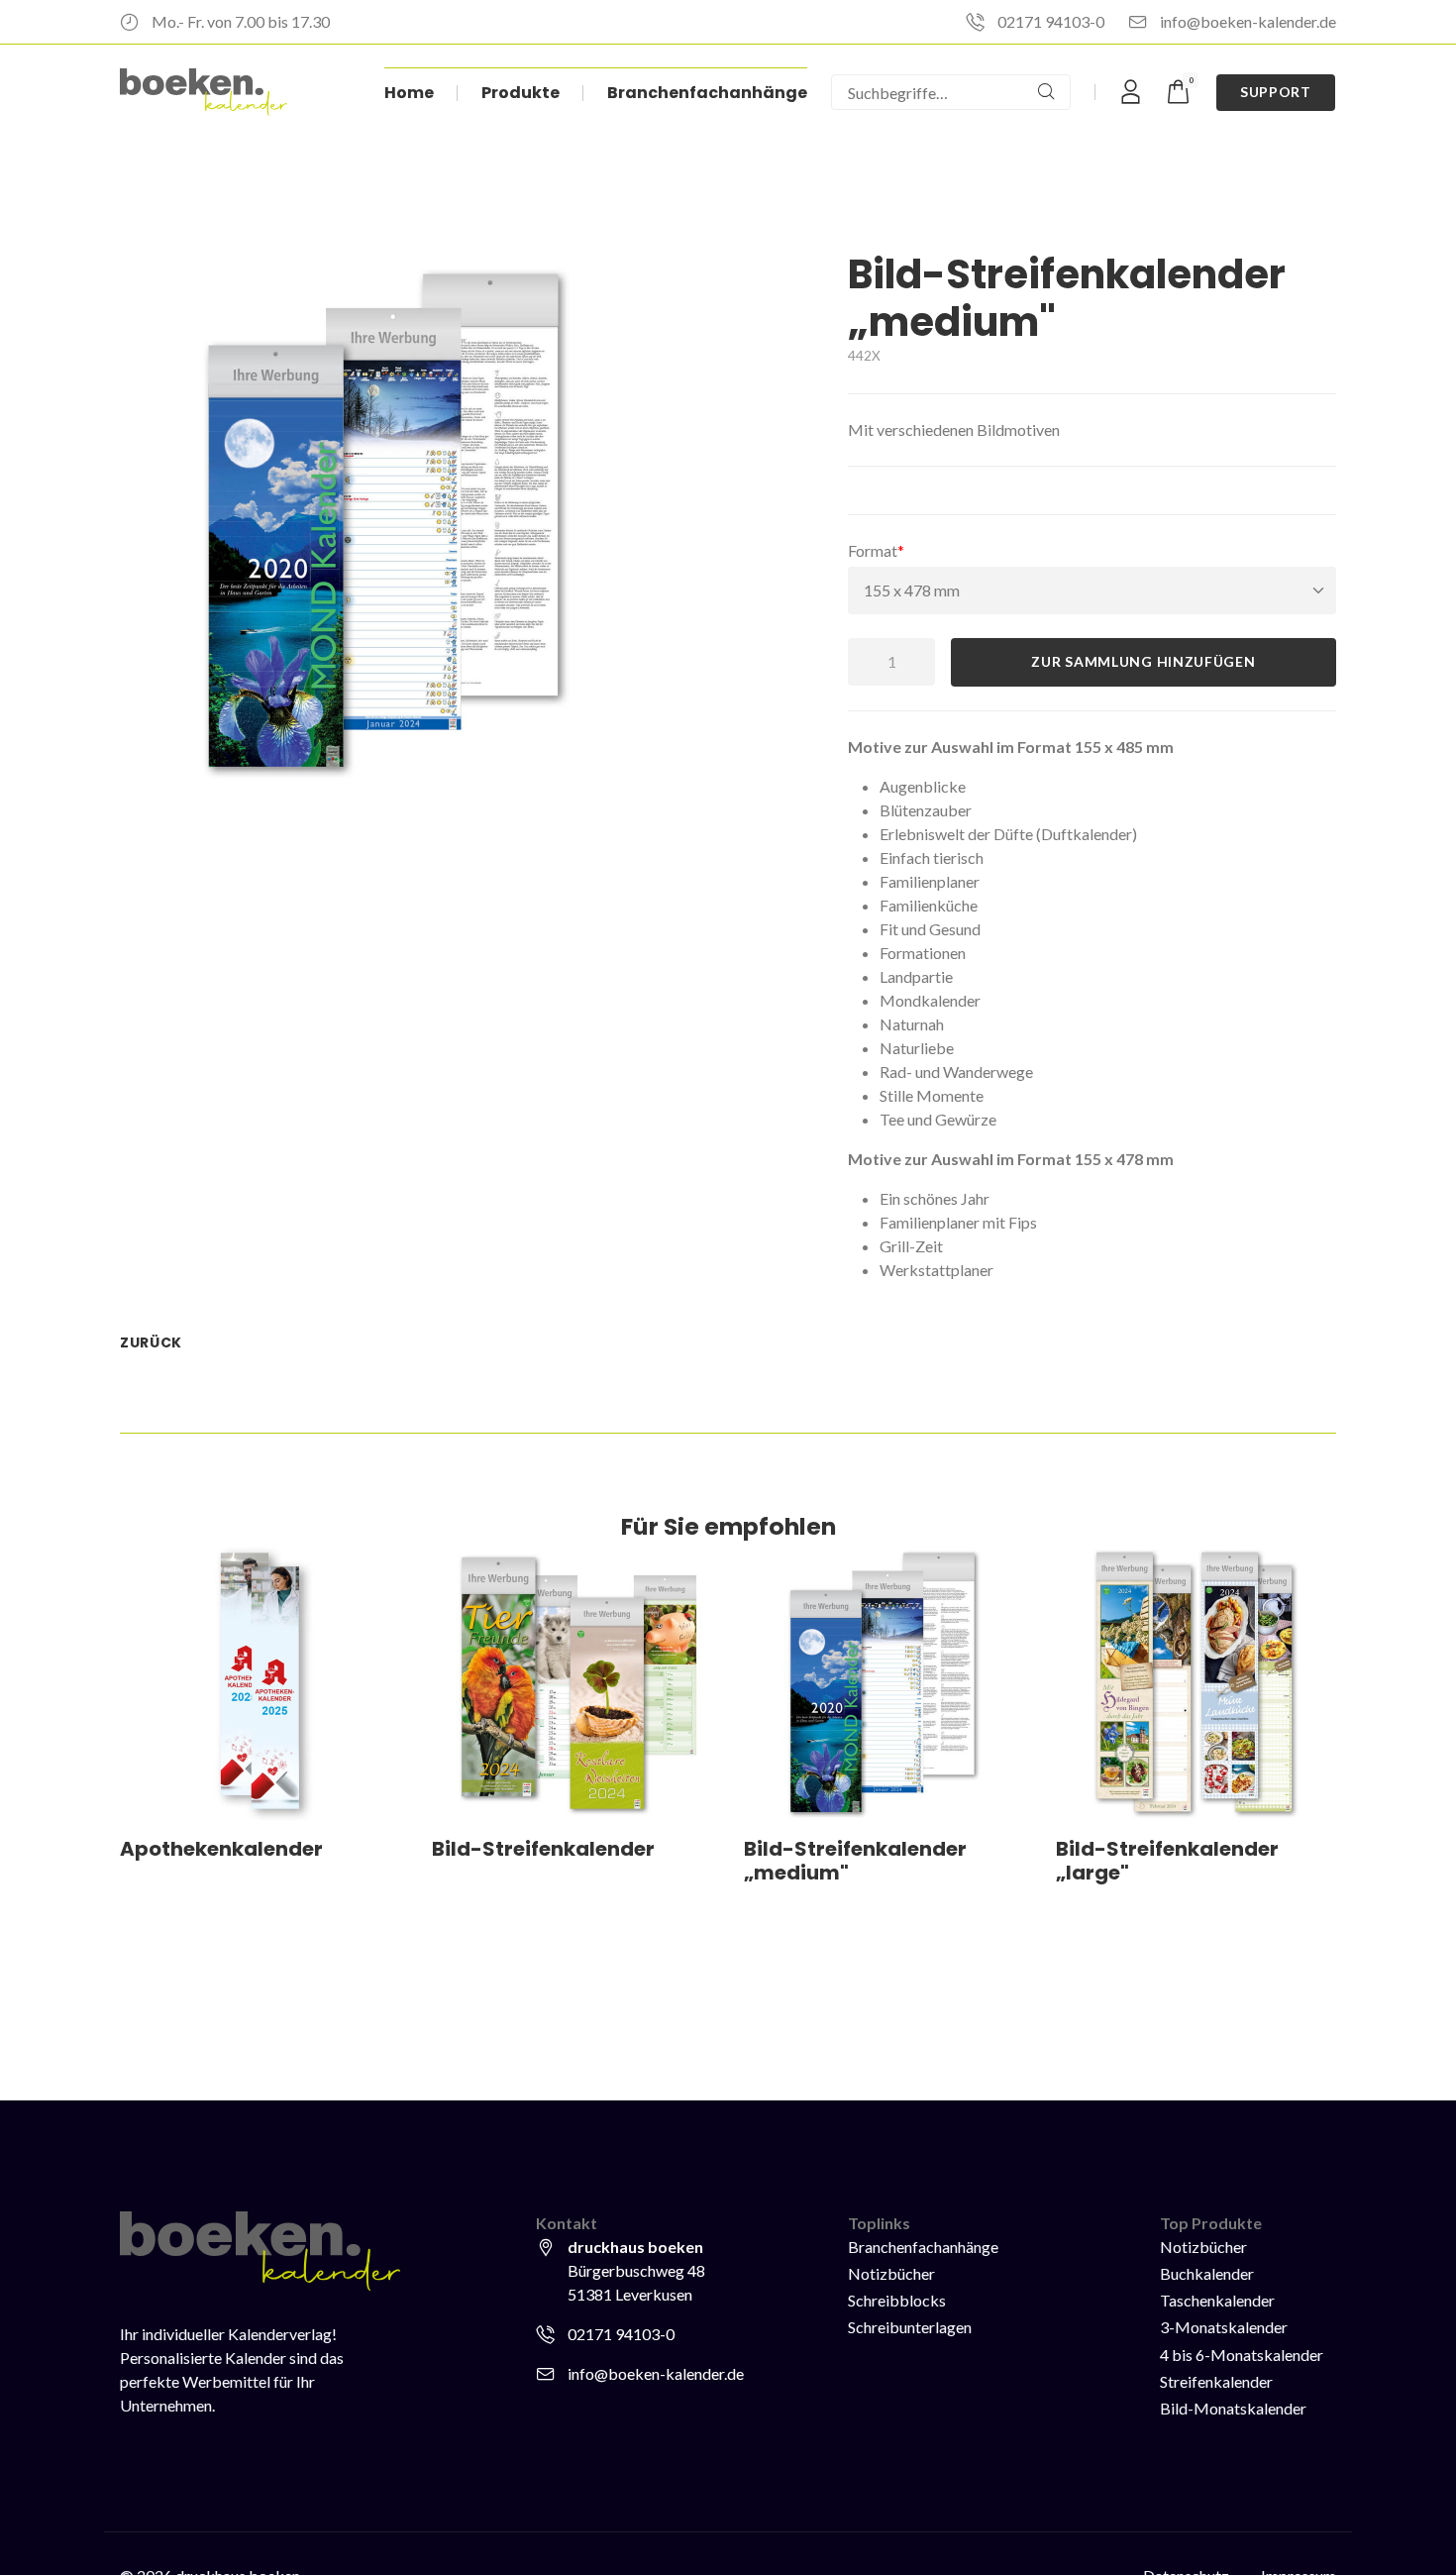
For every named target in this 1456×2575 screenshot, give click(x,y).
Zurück (151, 1342)
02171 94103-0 (1051, 21)
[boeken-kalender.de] (204, 92)
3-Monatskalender (1224, 2327)
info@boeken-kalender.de (1248, 21)
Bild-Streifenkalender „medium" (855, 1861)
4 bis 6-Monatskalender (1242, 2355)
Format (884, 550)
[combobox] (927, 92)
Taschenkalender (1217, 2300)
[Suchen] (1046, 92)
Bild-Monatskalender (1233, 2408)
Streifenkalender (1216, 2381)
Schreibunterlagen (910, 2327)
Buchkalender (1207, 2273)
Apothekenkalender (221, 1849)
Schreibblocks (897, 2300)
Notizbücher (891, 2273)
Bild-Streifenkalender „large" (1167, 1861)
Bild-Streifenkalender (543, 1849)
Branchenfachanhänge (923, 2247)
